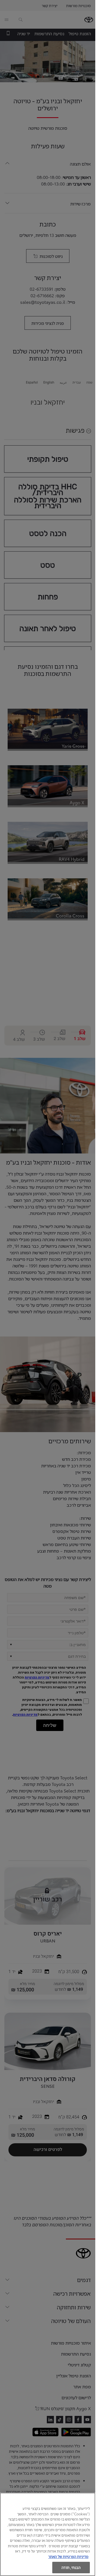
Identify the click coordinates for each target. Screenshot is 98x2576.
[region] (48, 2534)
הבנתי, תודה (71, 2567)
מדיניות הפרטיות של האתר (68, 2556)
